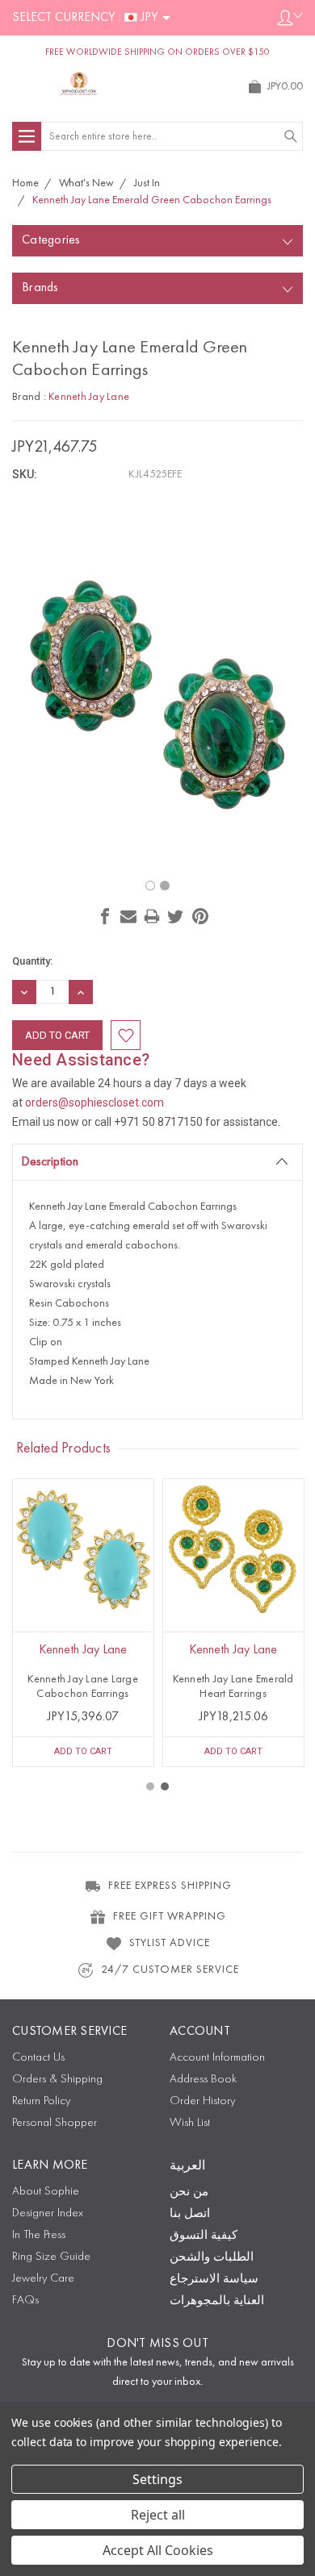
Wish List (190, 2123)
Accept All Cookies (158, 2550)
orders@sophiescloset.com (94, 1103)
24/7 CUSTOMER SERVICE (170, 1970)
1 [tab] (150, 1786)
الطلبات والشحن (212, 2258)
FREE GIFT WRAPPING (170, 1916)
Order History (202, 2101)
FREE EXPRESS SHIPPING (170, 1886)
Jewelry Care (43, 2279)
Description (50, 1162)
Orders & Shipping (57, 2080)
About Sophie (46, 2192)
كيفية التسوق (204, 2236)
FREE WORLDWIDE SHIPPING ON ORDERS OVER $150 (157, 52)
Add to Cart (83, 1751)
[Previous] (153, 850)
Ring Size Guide (51, 2257)
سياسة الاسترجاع (214, 2280)
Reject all (158, 2515)
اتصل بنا (190, 2214)
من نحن (189, 2193)
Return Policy (41, 2101)
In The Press (39, 2235)
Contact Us (38, 2058)
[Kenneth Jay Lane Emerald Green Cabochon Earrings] (150, 886)
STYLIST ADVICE (170, 1943)
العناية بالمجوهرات (217, 2301)
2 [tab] (165, 1786)
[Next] (162, 850)
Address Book (203, 2080)
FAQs (25, 2301)
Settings (157, 2479)
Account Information (217, 2058)
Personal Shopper (55, 2123)
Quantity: (32, 961)
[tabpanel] (83, 1623)
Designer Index (48, 2213)
